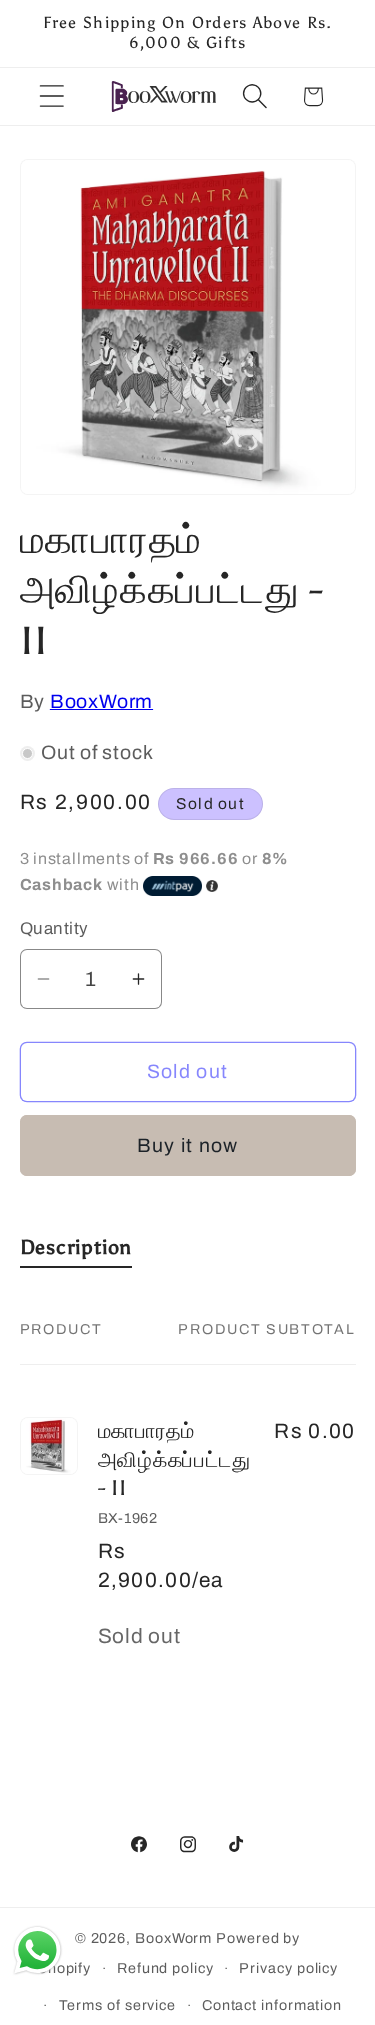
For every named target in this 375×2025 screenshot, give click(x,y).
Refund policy (165, 1968)
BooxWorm (101, 701)
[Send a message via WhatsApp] (37, 1950)
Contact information (272, 2005)
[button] (51, 96)
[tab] (76, 1251)
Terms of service (118, 2005)
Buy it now (188, 1145)
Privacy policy (288, 1968)
